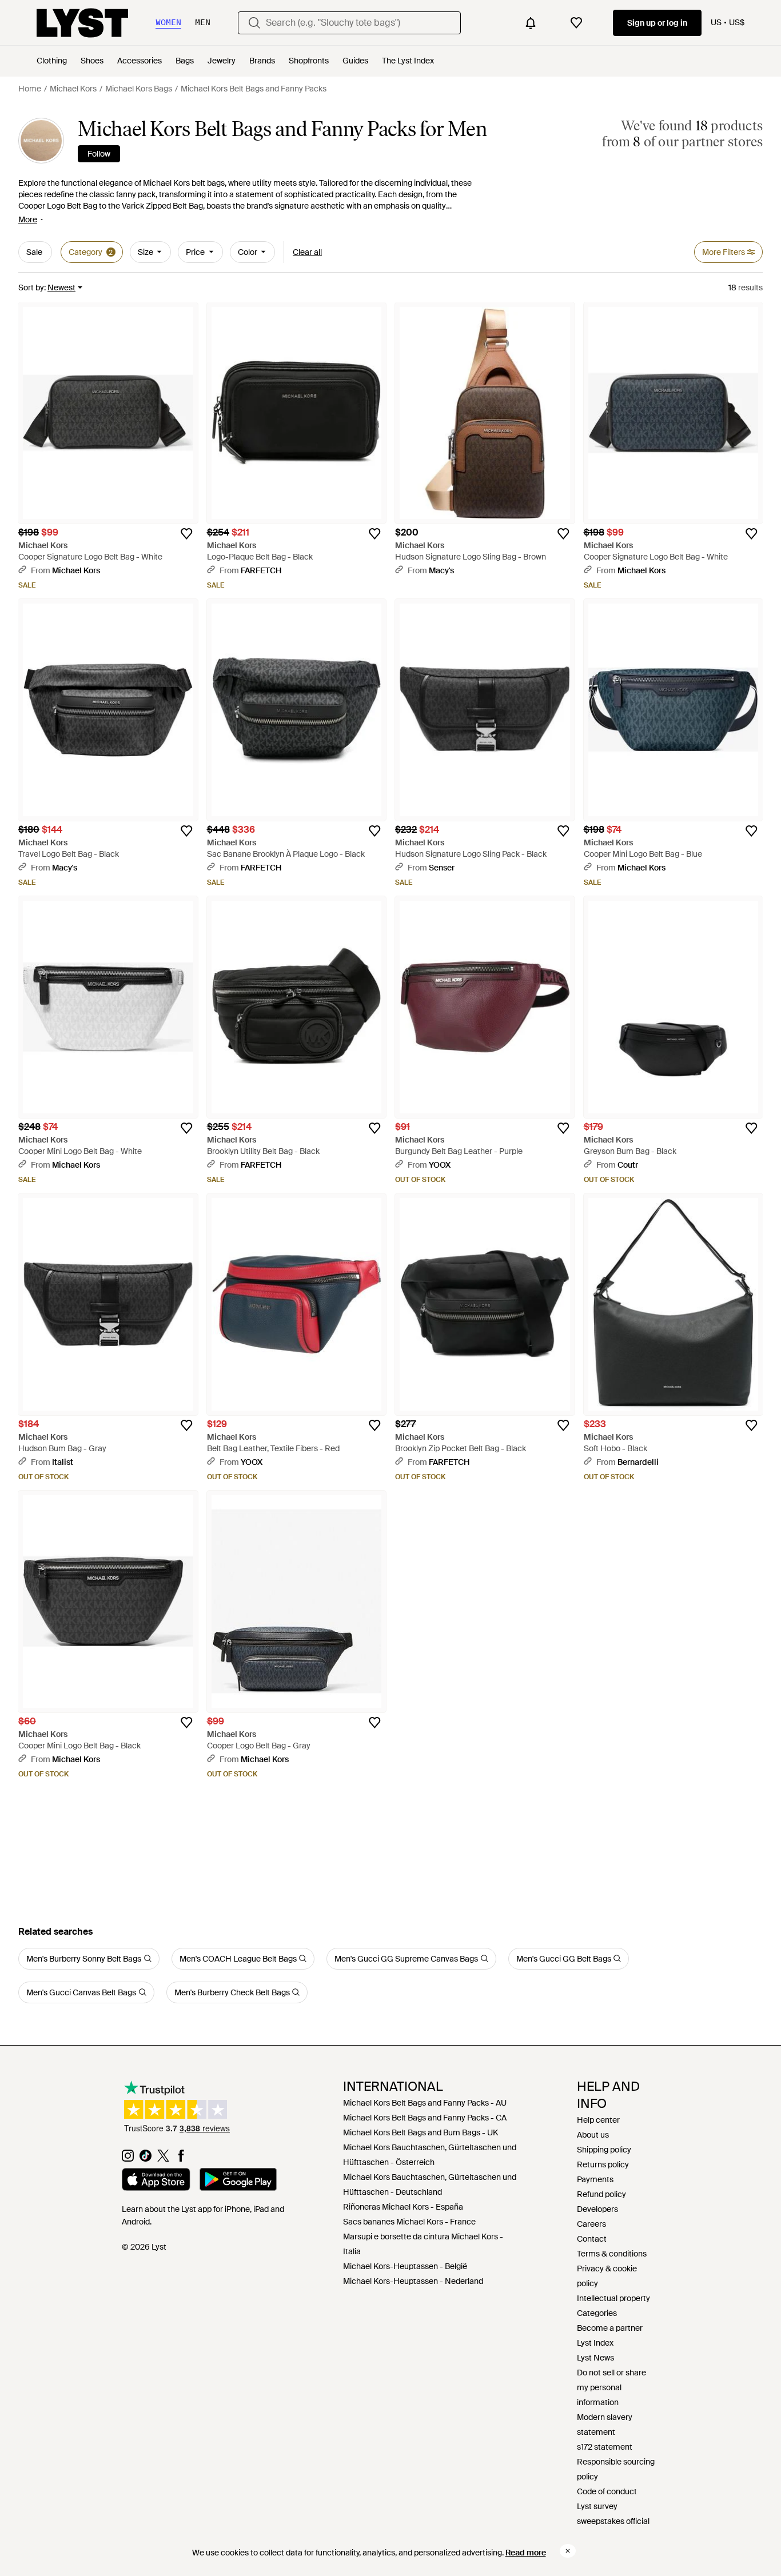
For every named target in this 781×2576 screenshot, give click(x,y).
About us (593, 2135)
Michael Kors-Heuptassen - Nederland (413, 2281)
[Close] (568, 2551)
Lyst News (595, 2358)
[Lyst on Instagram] (128, 2159)
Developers (597, 2209)
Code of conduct (607, 2491)
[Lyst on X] (163, 2159)
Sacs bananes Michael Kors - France (409, 2222)
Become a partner (610, 2328)
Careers (591, 2224)
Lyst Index (595, 2343)
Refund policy (601, 2194)
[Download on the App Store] (156, 2181)
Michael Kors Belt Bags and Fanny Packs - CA (425, 2118)
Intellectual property (613, 2298)
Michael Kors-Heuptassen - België (405, 2266)
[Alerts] (531, 23)
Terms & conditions (612, 2254)
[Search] (254, 23)
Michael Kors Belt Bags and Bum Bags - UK (421, 2132)
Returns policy (603, 2164)
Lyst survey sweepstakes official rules (613, 2521)
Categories (597, 2313)
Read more (526, 2553)
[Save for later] (186, 534)
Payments (595, 2179)
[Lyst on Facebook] (181, 2159)
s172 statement (605, 2447)
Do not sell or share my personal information (611, 2387)
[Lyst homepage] (82, 23)
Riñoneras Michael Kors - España (403, 2207)
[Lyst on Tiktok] (146, 2159)
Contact (592, 2239)
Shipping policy (604, 2150)
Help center (598, 2120)
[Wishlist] (576, 23)
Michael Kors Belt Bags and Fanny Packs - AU (425, 2103)
